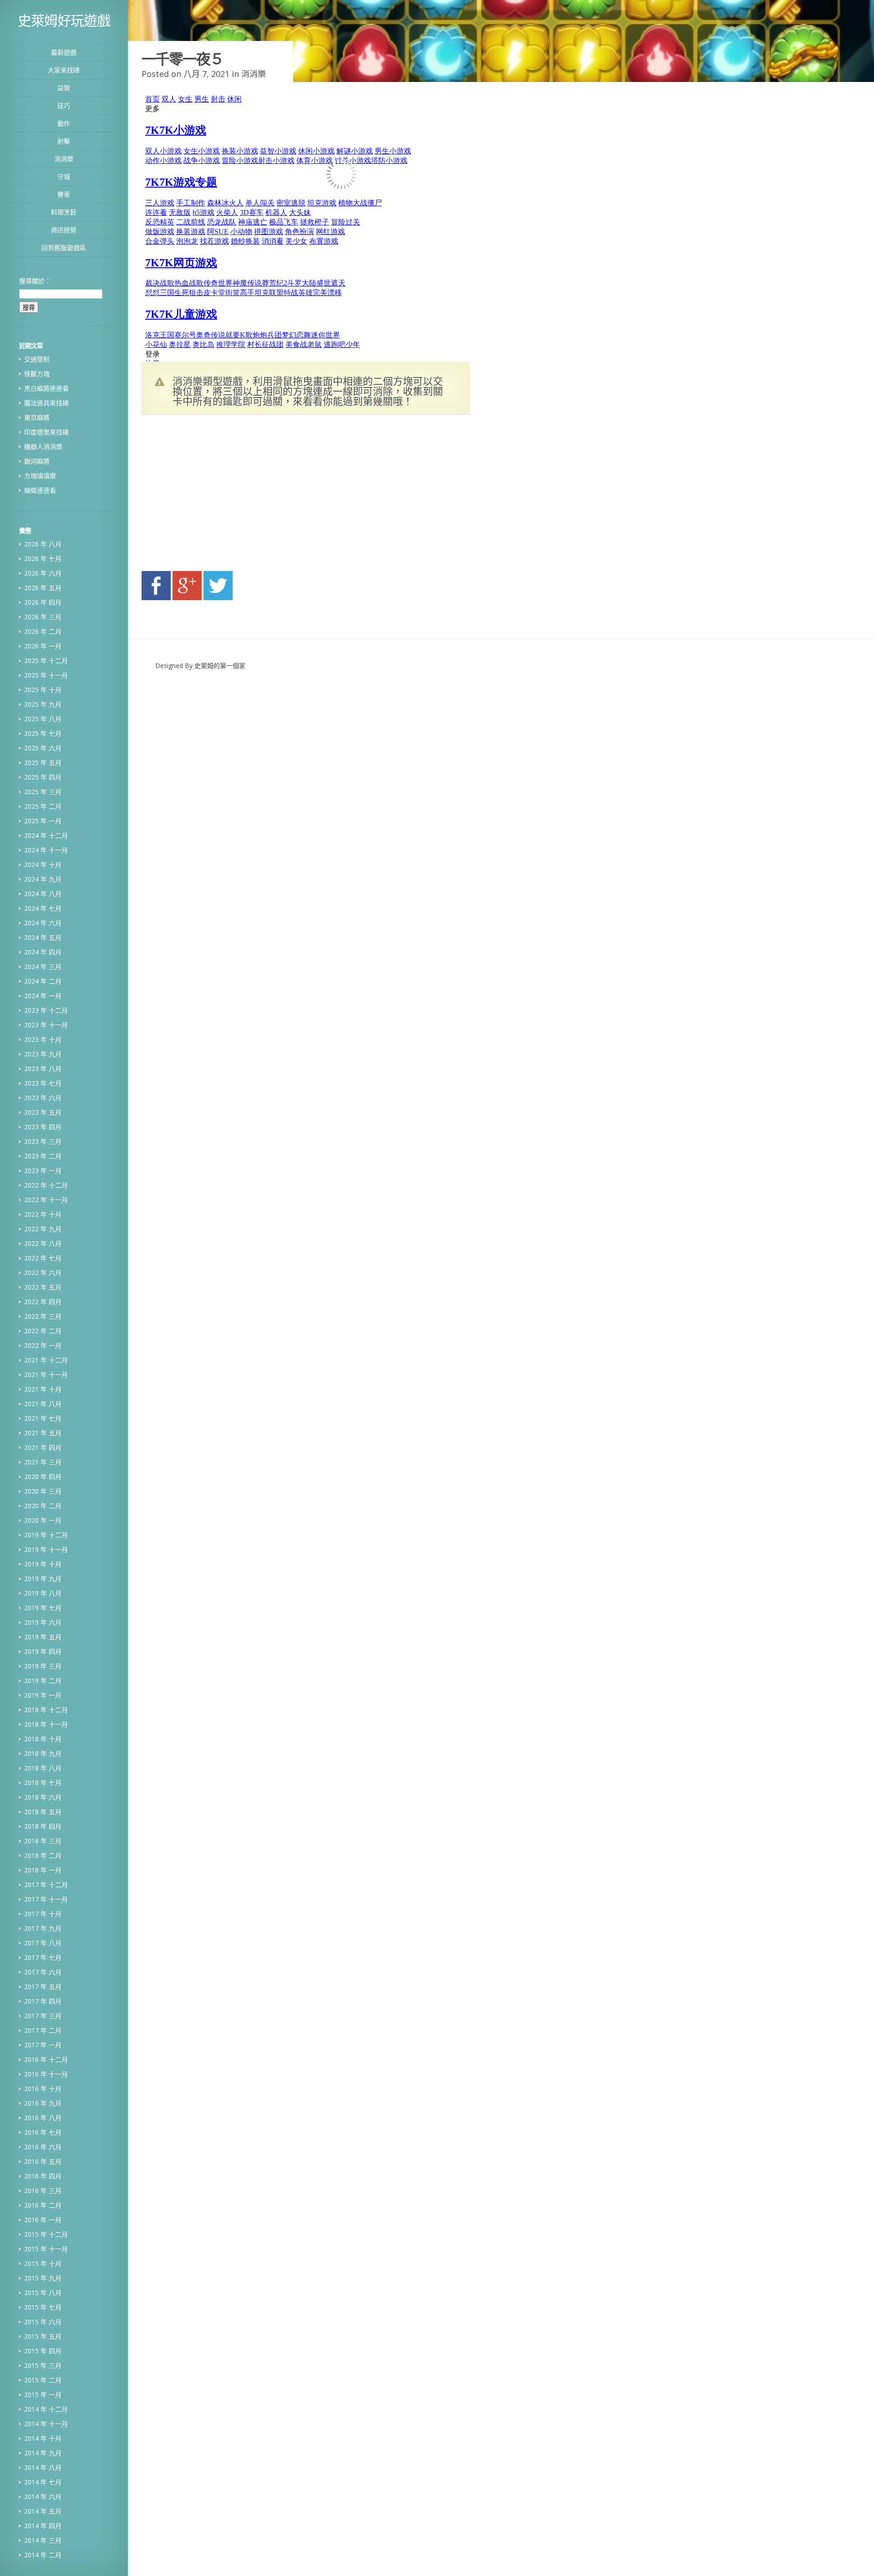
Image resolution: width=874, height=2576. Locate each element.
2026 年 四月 (43, 602)
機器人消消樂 (43, 446)
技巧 (64, 105)
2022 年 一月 (43, 1345)
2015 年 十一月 (46, 2249)
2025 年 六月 (43, 748)
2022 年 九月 (43, 1229)
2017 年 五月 (43, 1987)
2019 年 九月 (43, 1579)
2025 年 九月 (43, 704)
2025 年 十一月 (46, 675)
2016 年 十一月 (46, 2074)
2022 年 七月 (43, 1258)
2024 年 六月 (43, 923)
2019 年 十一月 (46, 1549)
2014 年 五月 (43, 2511)
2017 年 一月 (43, 2045)
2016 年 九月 (43, 2103)
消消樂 (64, 159)
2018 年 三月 (43, 1841)
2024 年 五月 (43, 937)
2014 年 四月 (43, 2526)
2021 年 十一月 (46, 1375)
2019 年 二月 (43, 1681)
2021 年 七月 (43, 1418)
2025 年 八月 (43, 719)
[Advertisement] (228, 495)
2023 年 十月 (43, 1039)
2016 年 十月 (43, 2089)
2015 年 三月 (43, 2365)
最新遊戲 (64, 52)
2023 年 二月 (43, 1156)
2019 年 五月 (43, 1637)
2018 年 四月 (43, 1826)
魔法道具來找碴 (46, 403)
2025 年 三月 (43, 792)
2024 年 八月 (43, 894)
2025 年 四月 (43, 777)
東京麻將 (37, 417)
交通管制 (37, 359)
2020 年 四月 (43, 1477)
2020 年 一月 (43, 1520)
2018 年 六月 (43, 1797)
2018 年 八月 (43, 1768)
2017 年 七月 (43, 1957)
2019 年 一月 (43, 1695)
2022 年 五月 (43, 1287)
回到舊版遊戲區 (64, 247)
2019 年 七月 (43, 1608)
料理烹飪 (64, 212)
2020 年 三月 (43, 1491)
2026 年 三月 (43, 617)
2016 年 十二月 (46, 2059)
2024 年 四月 (43, 952)
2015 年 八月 (43, 2293)
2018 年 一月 (43, 1870)
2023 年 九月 (43, 1054)
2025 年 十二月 (46, 661)
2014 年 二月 (43, 2555)
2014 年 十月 (43, 2438)
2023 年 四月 (43, 1127)
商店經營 (64, 230)
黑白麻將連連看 (46, 388)
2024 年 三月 (43, 967)
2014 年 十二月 (46, 2409)
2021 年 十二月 (46, 1360)
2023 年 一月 (43, 1171)
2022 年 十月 (43, 1214)
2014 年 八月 (43, 2467)
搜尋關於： (35, 281)
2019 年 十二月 (46, 1535)
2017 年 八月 (43, 1943)
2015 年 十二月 (46, 2234)
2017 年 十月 (43, 1914)
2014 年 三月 (43, 2540)
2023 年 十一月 (46, 1025)
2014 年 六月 (43, 2497)
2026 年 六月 (43, 573)
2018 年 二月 (43, 1855)
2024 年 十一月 (46, 850)
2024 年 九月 (43, 879)
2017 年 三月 (43, 2016)
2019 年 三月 (43, 1666)
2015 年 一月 (43, 2395)
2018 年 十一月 (46, 1724)
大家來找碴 (64, 70)
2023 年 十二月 (46, 1010)
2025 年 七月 (43, 733)
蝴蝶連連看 (40, 490)
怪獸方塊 (37, 374)
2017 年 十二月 (46, 1885)
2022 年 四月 (43, 1302)
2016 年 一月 (43, 2220)
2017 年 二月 (43, 2030)
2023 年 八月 (43, 1069)
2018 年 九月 (43, 1753)
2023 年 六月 (43, 1098)
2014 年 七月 (43, 2482)
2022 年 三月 (43, 1316)
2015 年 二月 (43, 2380)
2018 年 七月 (43, 1783)
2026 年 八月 (43, 544)
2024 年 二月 (43, 981)
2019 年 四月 (43, 1651)
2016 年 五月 (43, 2161)
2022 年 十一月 (46, 1200)
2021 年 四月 (43, 1447)
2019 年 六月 (43, 1622)
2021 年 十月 (43, 1389)
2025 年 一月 (43, 821)
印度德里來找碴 (46, 432)
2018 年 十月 (43, 1739)
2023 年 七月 (43, 1083)
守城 (64, 176)
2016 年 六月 (43, 2147)
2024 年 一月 (43, 996)
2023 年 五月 (43, 1112)
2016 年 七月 (43, 2132)
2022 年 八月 (43, 1243)
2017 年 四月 (43, 2001)
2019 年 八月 (43, 1593)
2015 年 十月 (43, 2263)
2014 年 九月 (43, 2453)
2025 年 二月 (43, 806)
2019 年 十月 (43, 1564)
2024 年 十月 (43, 865)
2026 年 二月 (43, 631)
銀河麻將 (37, 461)
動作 (64, 123)
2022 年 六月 (43, 1273)
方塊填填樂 (40, 476)
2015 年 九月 (43, 2278)
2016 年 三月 (43, 2191)
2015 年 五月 (43, 2336)
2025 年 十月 (43, 690)
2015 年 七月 (43, 2307)
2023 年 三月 (43, 1141)
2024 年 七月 (43, 908)
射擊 (64, 141)
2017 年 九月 (43, 1928)
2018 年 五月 (43, 1812)
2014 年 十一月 (46, 2424)
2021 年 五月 (43, 1433)
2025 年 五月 (43, 763)
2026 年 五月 (43, 588)
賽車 (64, 194)
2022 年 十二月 (46, 1185)
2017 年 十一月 (46, 1899)
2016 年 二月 (43, 2205)
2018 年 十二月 (46, 1710)
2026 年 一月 (43, 646)
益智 (64, 88)
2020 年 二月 (43, 1506)
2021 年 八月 (43, 1404)
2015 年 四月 (43, 2351)
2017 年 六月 (43, 1972)
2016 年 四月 (43, 2176)
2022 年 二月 (43, 1331)
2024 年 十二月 (46, 835)
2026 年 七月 (43, 559)
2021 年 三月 (43, 1462)
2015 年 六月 (43, 2322)
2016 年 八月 (43, 2118)
